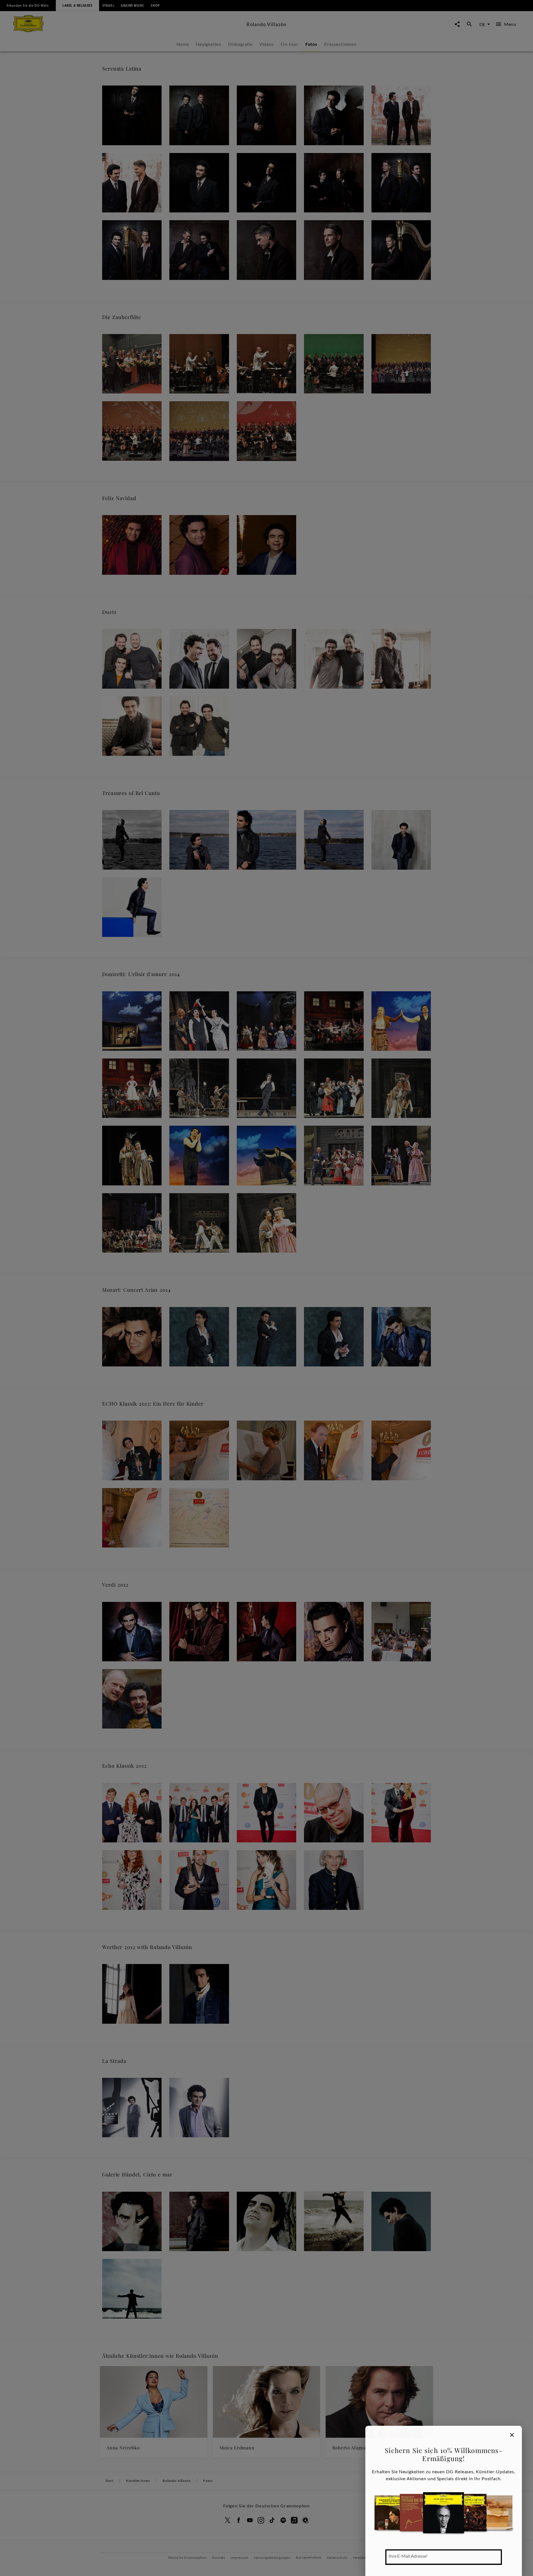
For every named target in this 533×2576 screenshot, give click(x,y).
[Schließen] (512, 2435)
